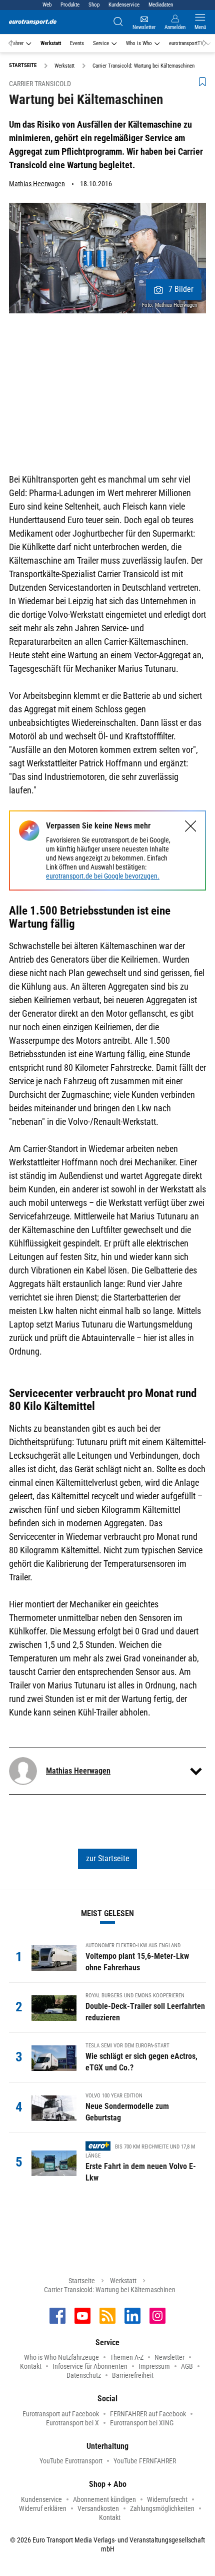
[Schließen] (191, 826)
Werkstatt (51, 43)
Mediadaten (161, 5)
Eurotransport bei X (72, 2423)
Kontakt (31, 2366)
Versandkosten (98, 2508)
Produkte (70, 5)
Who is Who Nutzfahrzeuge (61, 2357)
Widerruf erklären (43, 2508)
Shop (94, 5)
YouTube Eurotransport (71, 2461)
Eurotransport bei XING (142, 2423)
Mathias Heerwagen (37, 184)
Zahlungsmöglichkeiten (162, 2508)
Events (77, 43)
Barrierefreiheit (133, 2375)
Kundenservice (124, 5)
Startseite (82, 2281)
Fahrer (17, 43)
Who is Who (139, 43)
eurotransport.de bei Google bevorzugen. (103, 876)
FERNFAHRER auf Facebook (148, 2414)
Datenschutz (84, 2375)
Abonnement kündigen (104, 2499)
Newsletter (169, 2357)
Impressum (154, 2366)
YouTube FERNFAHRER (145, 2461)
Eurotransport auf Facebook (61, 2414)
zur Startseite (108, 1858)
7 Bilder (181, 289)
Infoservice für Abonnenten (90, 2366)
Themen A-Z (127, 2357)
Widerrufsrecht (167, 2499)
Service (101, 43)
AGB (187, 2366)
